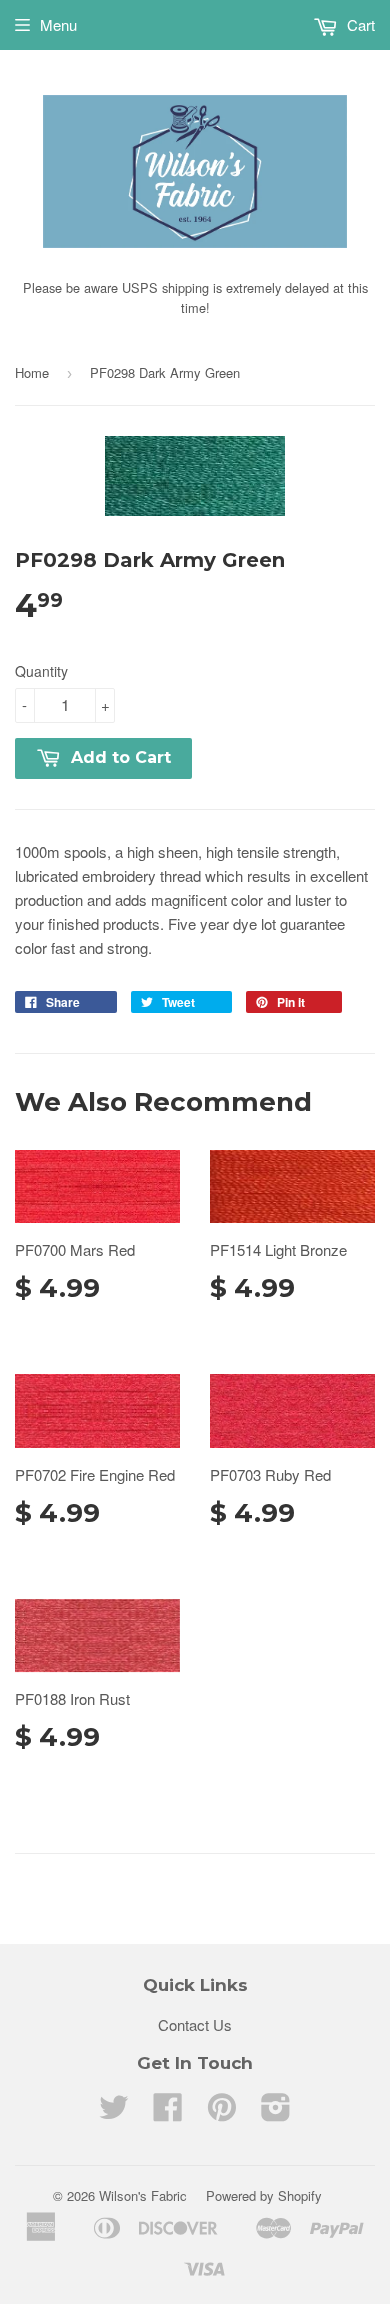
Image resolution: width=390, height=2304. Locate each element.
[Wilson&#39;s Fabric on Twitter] (114, 2112)
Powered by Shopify (264, 2195)
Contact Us (195, 2024)
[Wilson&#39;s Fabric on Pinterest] (222, 2112)
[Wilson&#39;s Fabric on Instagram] (276, 2112)
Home (32, 372)
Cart (359, 24)
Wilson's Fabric (143, 2195)
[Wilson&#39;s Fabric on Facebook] (168, 2112)
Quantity (41, 671)
